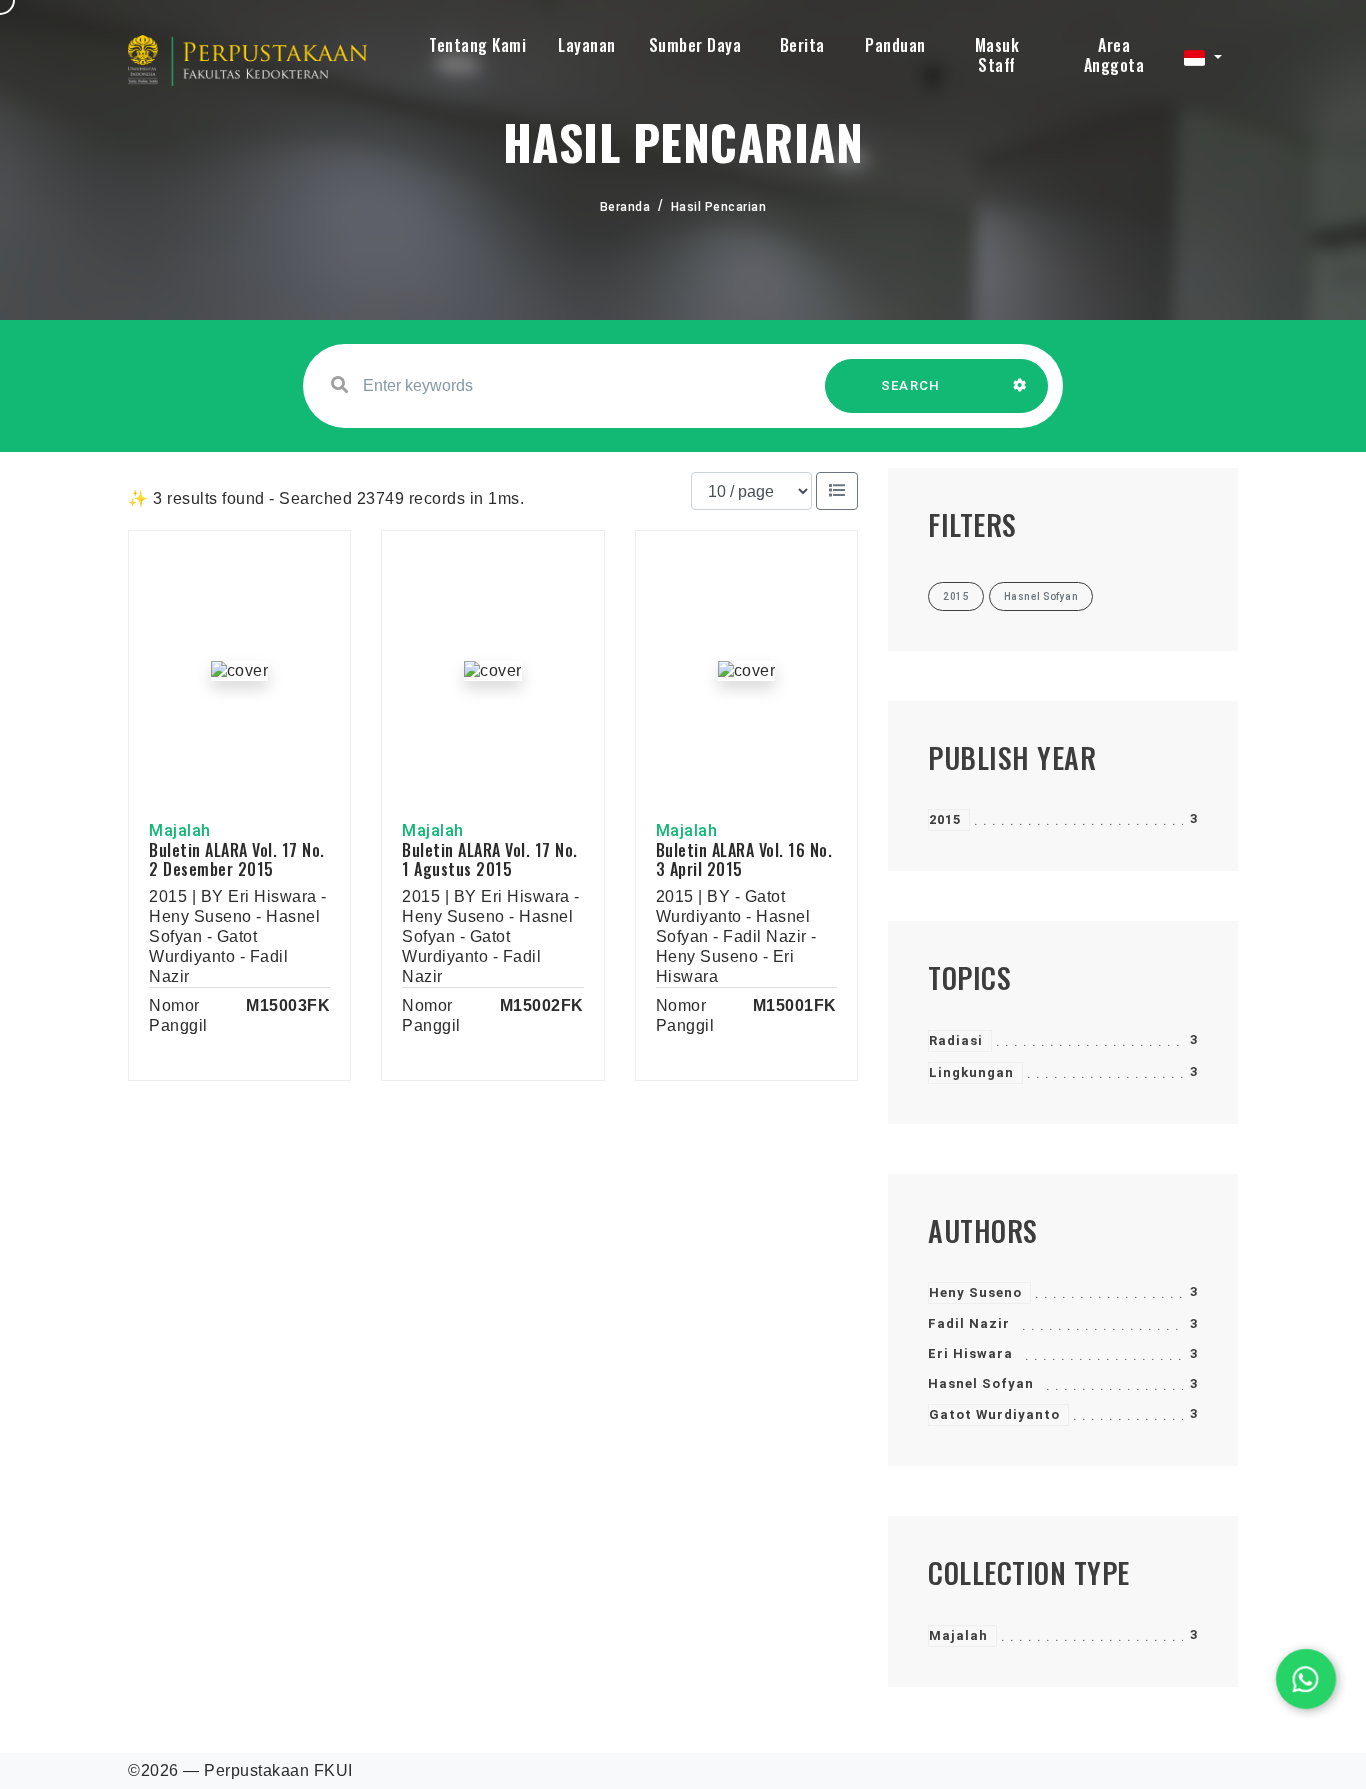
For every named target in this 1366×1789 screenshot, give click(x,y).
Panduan (895, 45)
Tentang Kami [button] (477, 45)
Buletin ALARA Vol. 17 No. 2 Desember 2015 (237, 859)
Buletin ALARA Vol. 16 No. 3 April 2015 (744, 859)
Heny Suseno (975, 1292)
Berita (802, 45)
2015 (945, 819)
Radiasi (956, 1040)
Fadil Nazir (969, 1323)
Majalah (958, 1635)
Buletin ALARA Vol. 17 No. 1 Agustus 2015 (490, 859)
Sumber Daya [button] (695, 45)
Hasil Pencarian (719, 207)
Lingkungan (971, 1072)
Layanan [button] (587, 45)
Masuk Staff (997, 55)
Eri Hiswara (970, 1353)
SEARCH (911, 385)
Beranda (625, 207)
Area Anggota (1114, 55)
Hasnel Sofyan (981, 1383)
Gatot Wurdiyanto (994, 1414)
